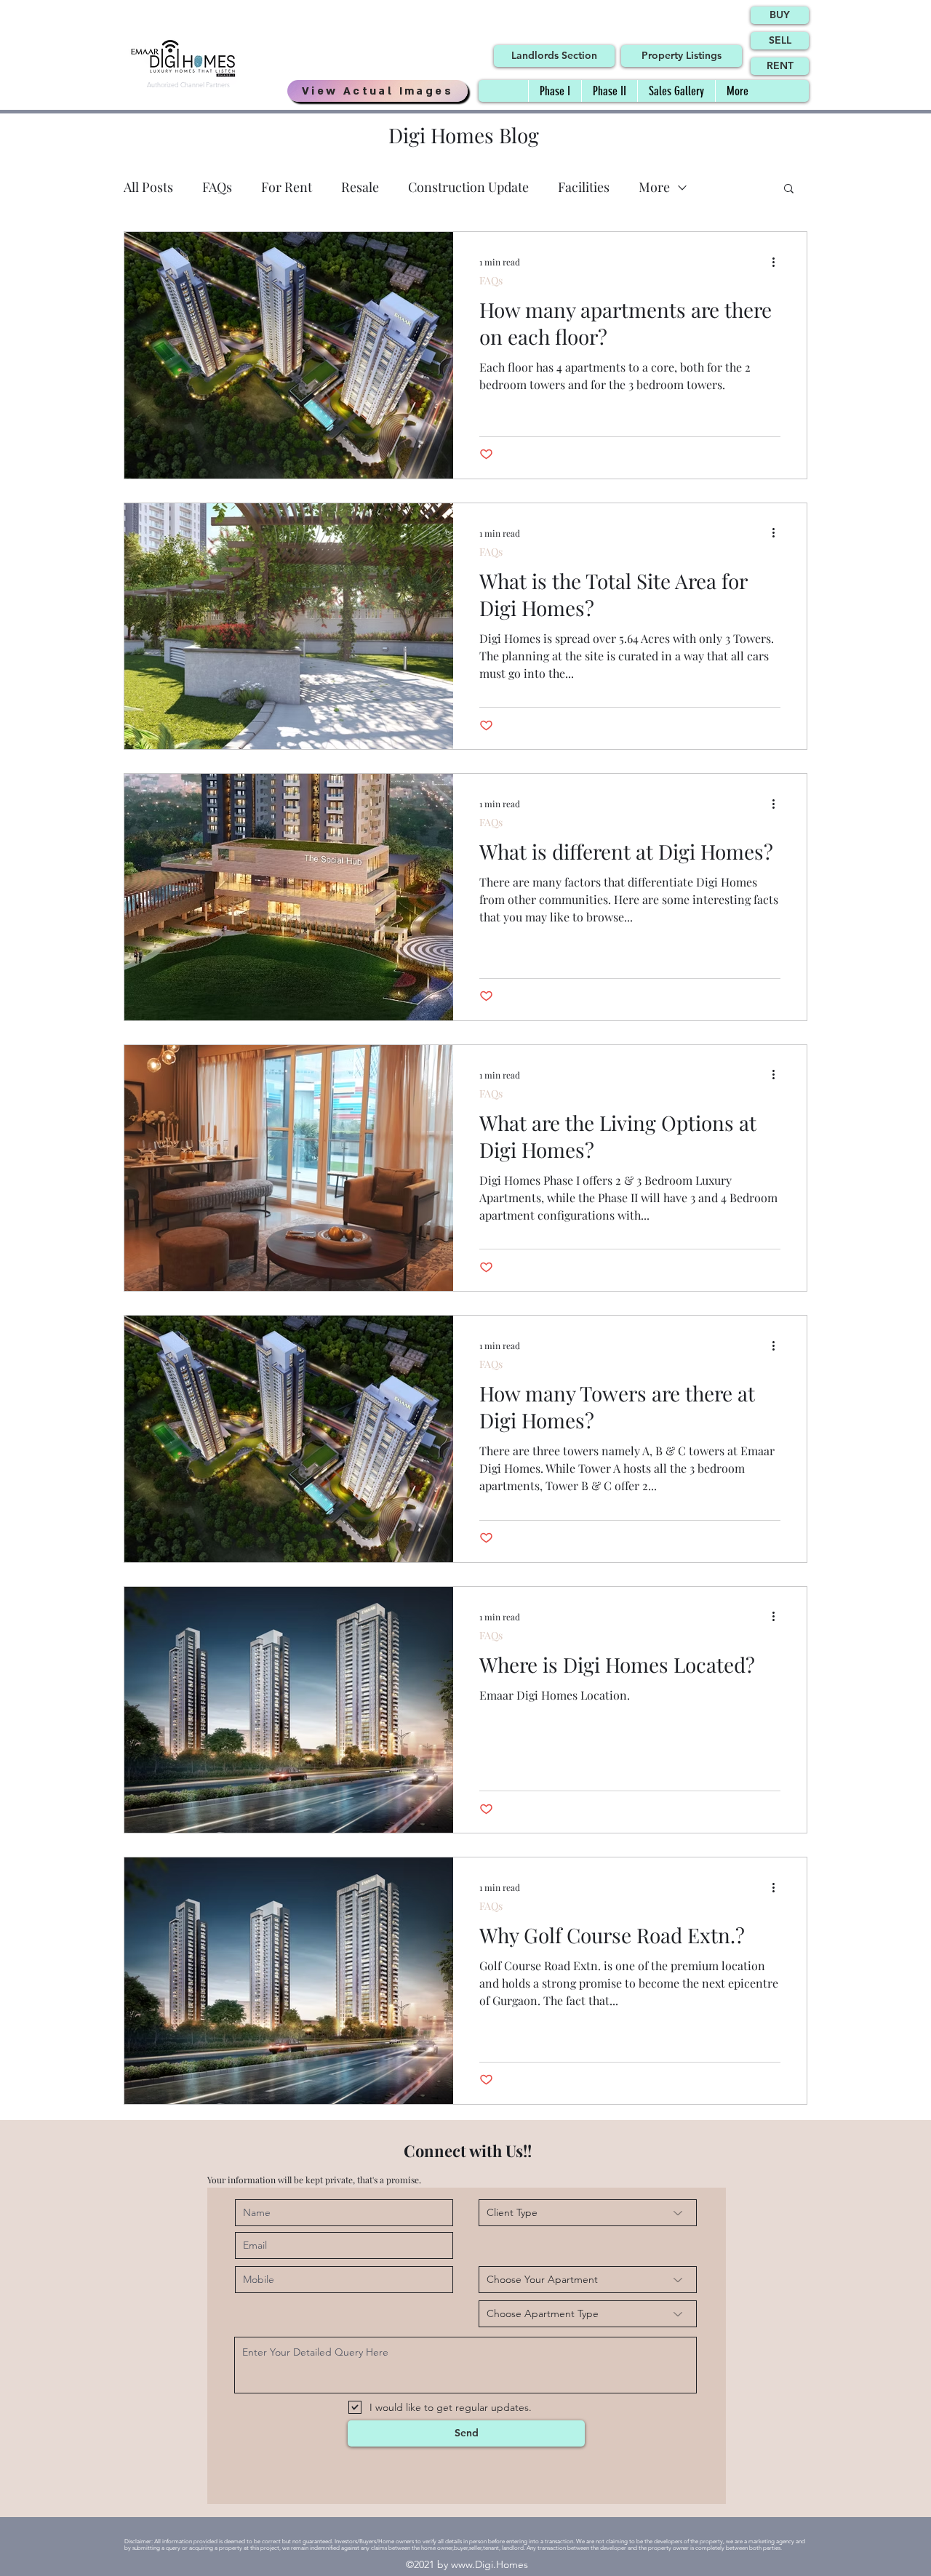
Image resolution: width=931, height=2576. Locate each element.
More (654, 187)
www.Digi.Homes (490, 2564)
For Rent (287, 187)
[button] (789, 189)
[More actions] (778, 262)
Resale (360, 187)
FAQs (217, 187)
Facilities (584, 187)
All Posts (148, 187)
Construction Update (468, 187)
